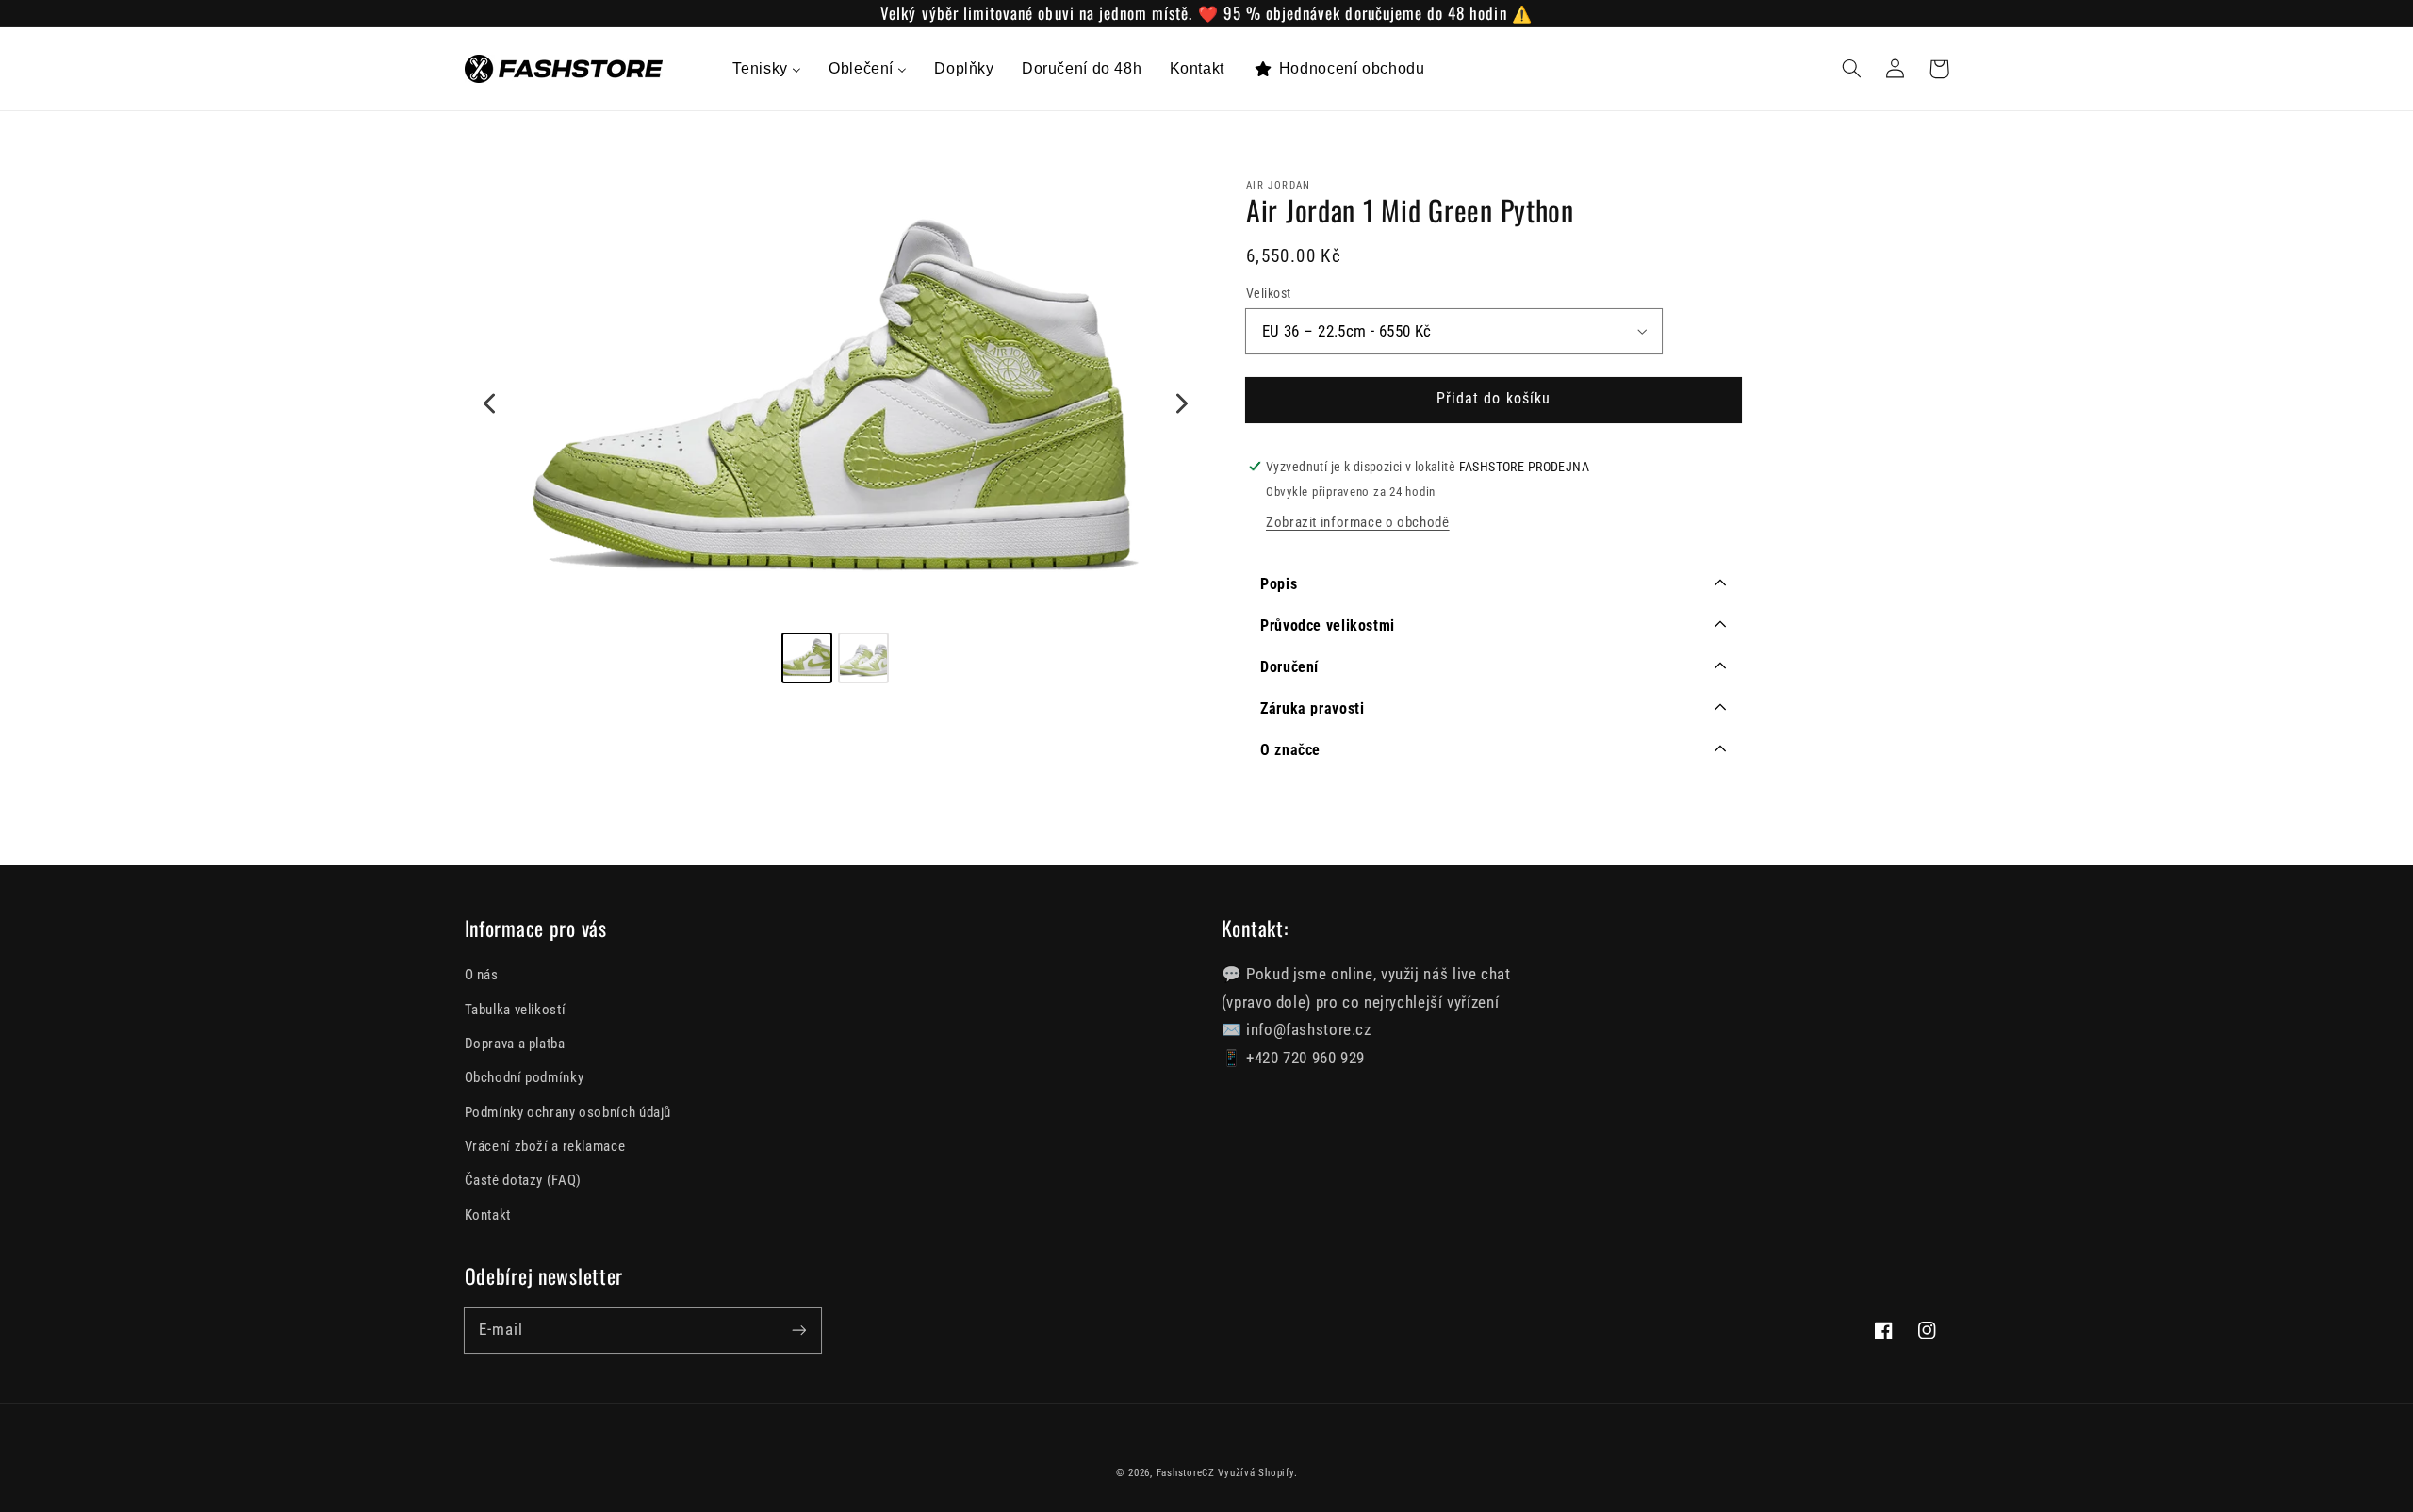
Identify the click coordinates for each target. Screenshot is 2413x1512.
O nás (482, 975)
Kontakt (488, 1215)
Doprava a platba (515, 1044)
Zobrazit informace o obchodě (1358, 522)
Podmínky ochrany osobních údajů (568, 1112)
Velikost (1268, 293)
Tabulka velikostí (516, 1010)
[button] (1852, 69)
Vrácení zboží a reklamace (545, 1146)
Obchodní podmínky (525, 1077)
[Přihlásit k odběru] (798, 1330)
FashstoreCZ (1186, 1473)
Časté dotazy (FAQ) (523, 1180)
